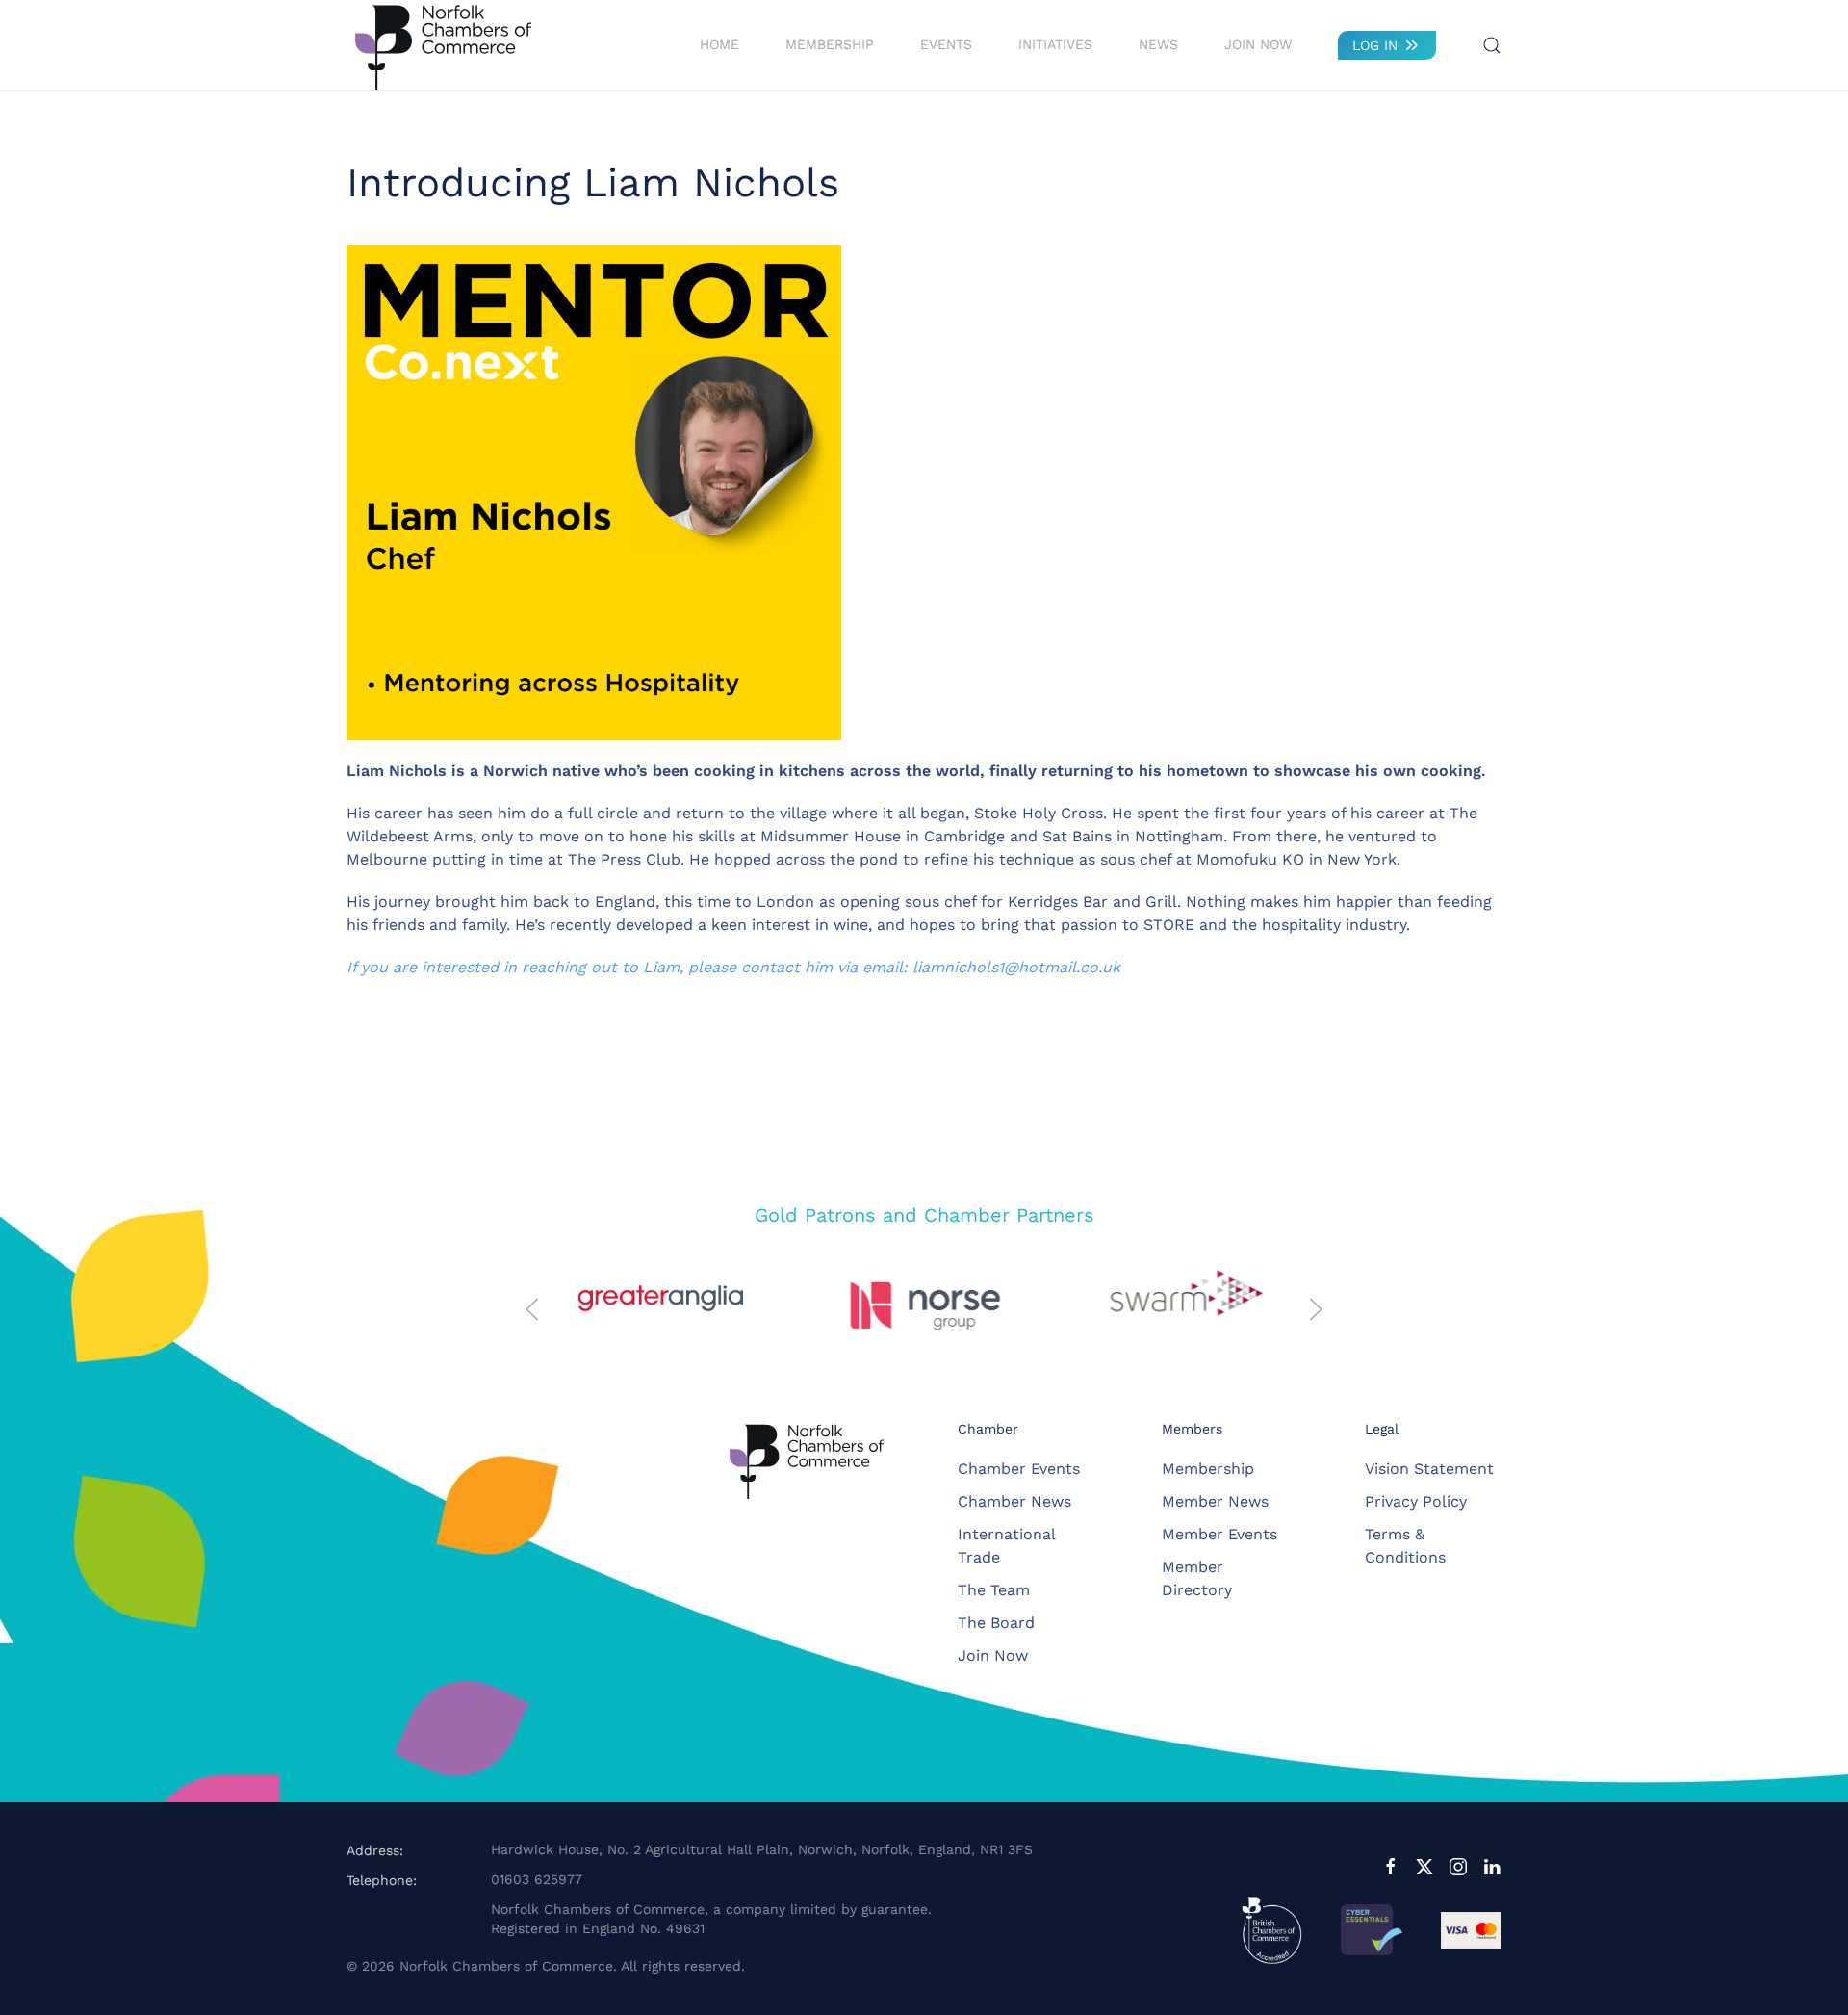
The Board (996, 1623)
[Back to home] (443, 45)
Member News (1215, 1501)
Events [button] (946, 44)
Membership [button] (830, 44)
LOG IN (1375, 45)
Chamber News (1014, 1501)
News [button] (1158, 44)
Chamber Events (1019, 1469)
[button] (1492, 45)
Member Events (1219, 1534)
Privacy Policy (1416, 1501)
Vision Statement (1429, 1469)
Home (719, 44)
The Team (994, 1590)
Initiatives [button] (1055, 44)
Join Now (1258, 44)
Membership (1208, 1469)
